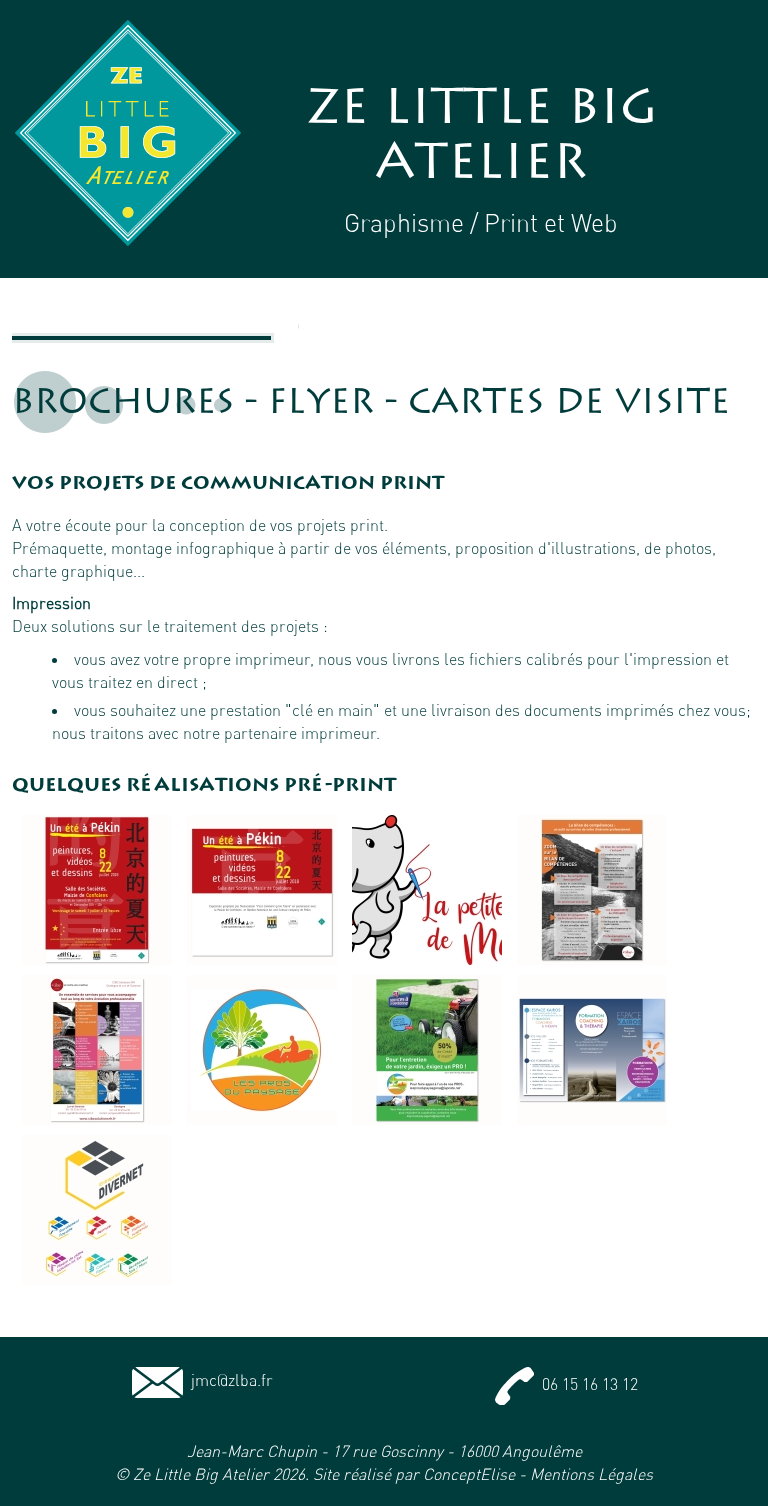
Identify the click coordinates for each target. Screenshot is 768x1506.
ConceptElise (469, 1474)
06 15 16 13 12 (586, 1384)
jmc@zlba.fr (228, 1380)
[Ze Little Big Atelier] (128, 133)
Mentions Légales (591, 1474)
